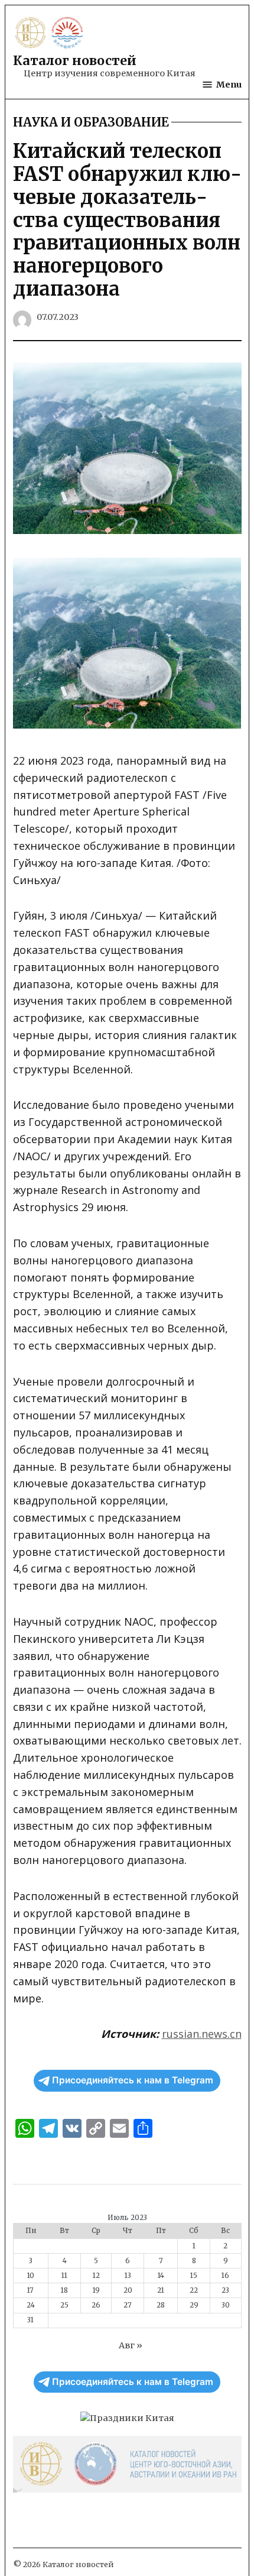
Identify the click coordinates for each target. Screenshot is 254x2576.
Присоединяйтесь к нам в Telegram (133, 2080)
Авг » (131, 2345)
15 (194, 2276)
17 (30, 2290)
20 (128, 2290)
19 (96, 2290)
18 (64, 2290)
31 (30, 2320)
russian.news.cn (202, 2034)
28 (161, 2305)
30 (226, 2305)
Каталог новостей (75, 61)
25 (64, 2305)
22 (194, 2290)
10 (31, 2276)
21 (161, 2290)
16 (225, 2276)
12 (96, 2276)
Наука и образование (91, 122)
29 (194, 2305)
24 (31, 2305)
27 (128, 2305)
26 (96, 2305)
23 (225, 2290)
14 (161, 2276)
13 (128, 2276)
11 (64, 2276)
